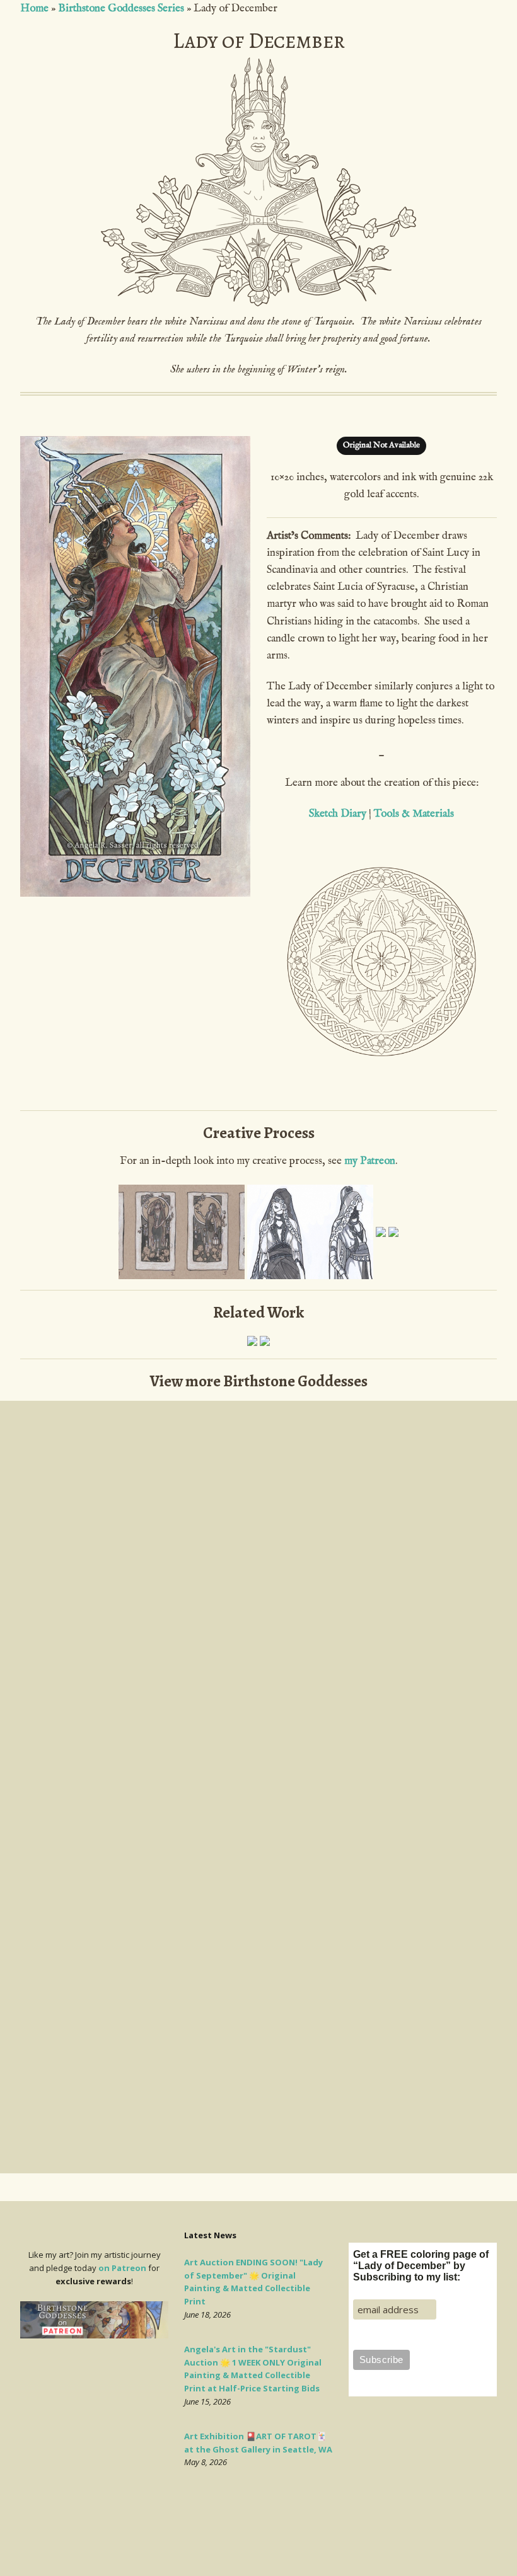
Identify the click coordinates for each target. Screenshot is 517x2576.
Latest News (210, 2235)
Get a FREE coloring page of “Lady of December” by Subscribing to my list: (421, 2266)
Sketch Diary (338, 814)
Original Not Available (381, 445)
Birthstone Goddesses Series (121, 9)
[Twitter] (261, 2540)
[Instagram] (251, 2540)
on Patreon (122, 2268)
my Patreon (370, 1161)
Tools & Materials (414, 814)
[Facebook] (272, 2540)
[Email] (237, 2540)
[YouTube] (283, 2540)
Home (34, 9)
